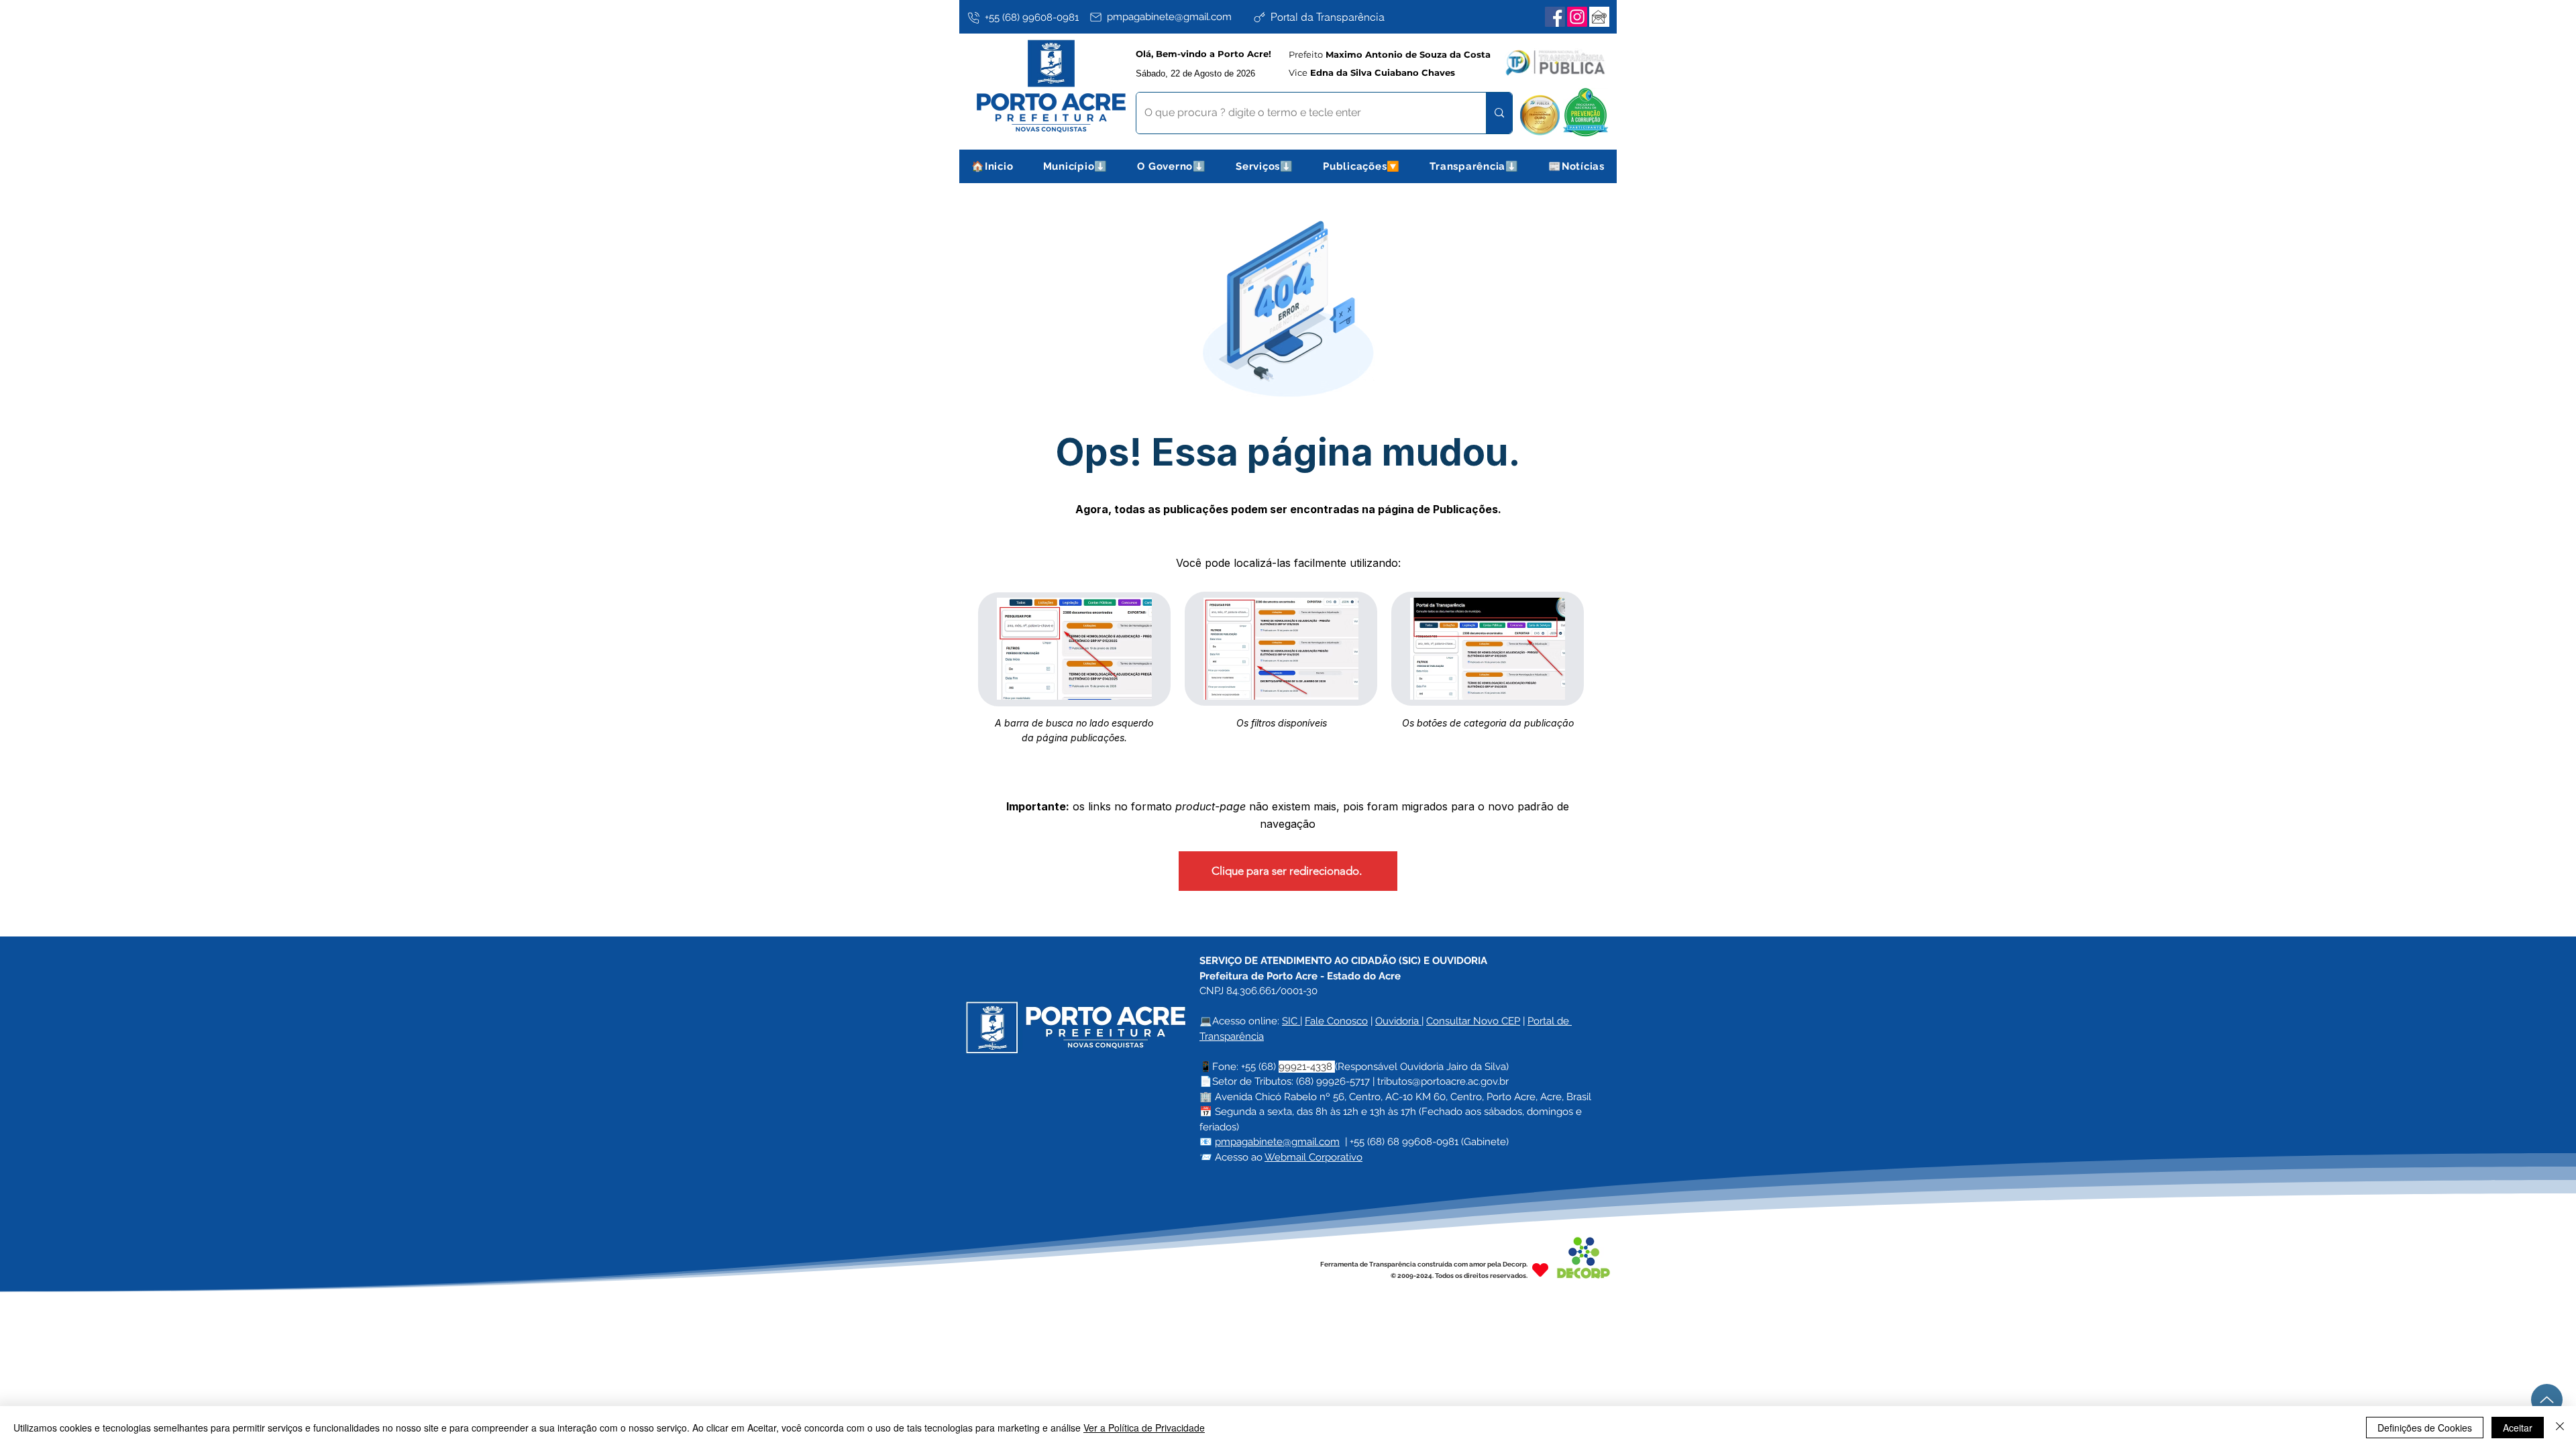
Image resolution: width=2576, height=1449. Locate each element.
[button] (1076, 166)
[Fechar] (2560, 1428)
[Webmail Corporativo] (1599, 17)
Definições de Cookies (2425, 1428)
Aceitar (2518, 1428)
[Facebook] (1555, 17)
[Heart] (1540, 1270)
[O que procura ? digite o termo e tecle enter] (1499, 113)
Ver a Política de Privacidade (1144, 1428)
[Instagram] (1577, 17)
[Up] (2547, 1400)
